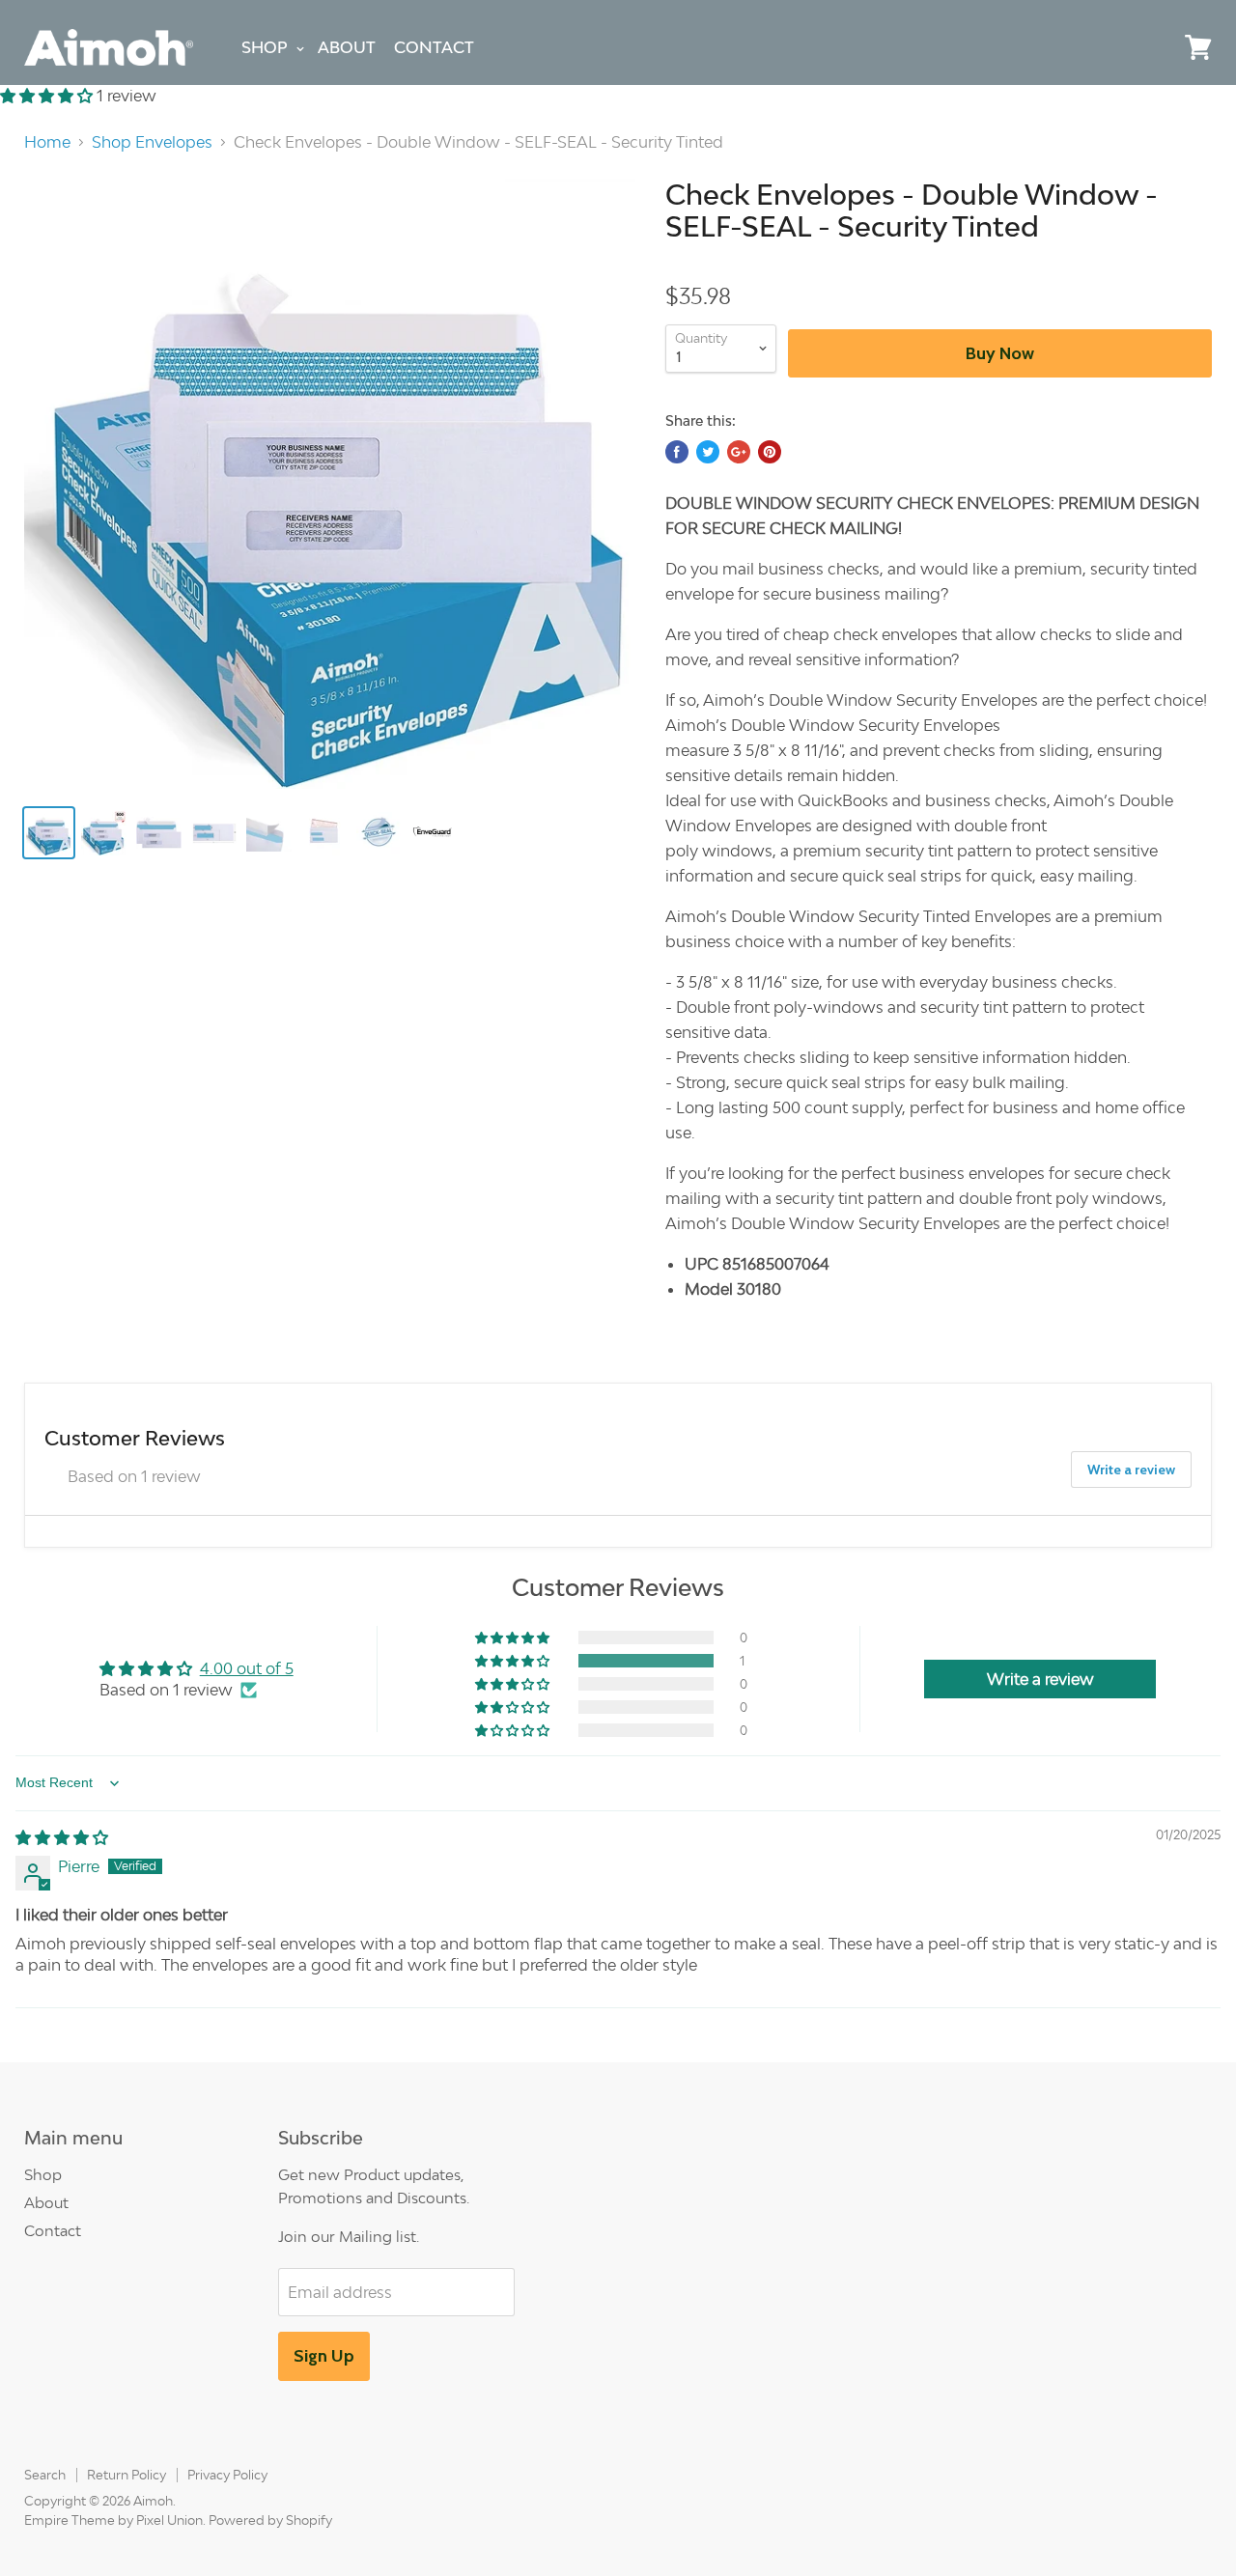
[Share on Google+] (739, 452)
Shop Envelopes (152, 142)
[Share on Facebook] (677, 452)
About (347, 47)
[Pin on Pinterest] (770, 452)
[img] (62, 1837)
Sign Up (324, 2356)
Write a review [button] (1040, 1679)
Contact (434, 47)
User (1154, 47)
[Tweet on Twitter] (708, 452)
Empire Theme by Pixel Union (113, 2520)
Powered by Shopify (270, 2520)
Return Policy (126, 2475)
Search (45, 2475)
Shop (265, 47)
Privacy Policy (227, 2475)
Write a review (1131, 1470)
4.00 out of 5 (247, 1668)
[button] (48, 96)
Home (47, 142)
